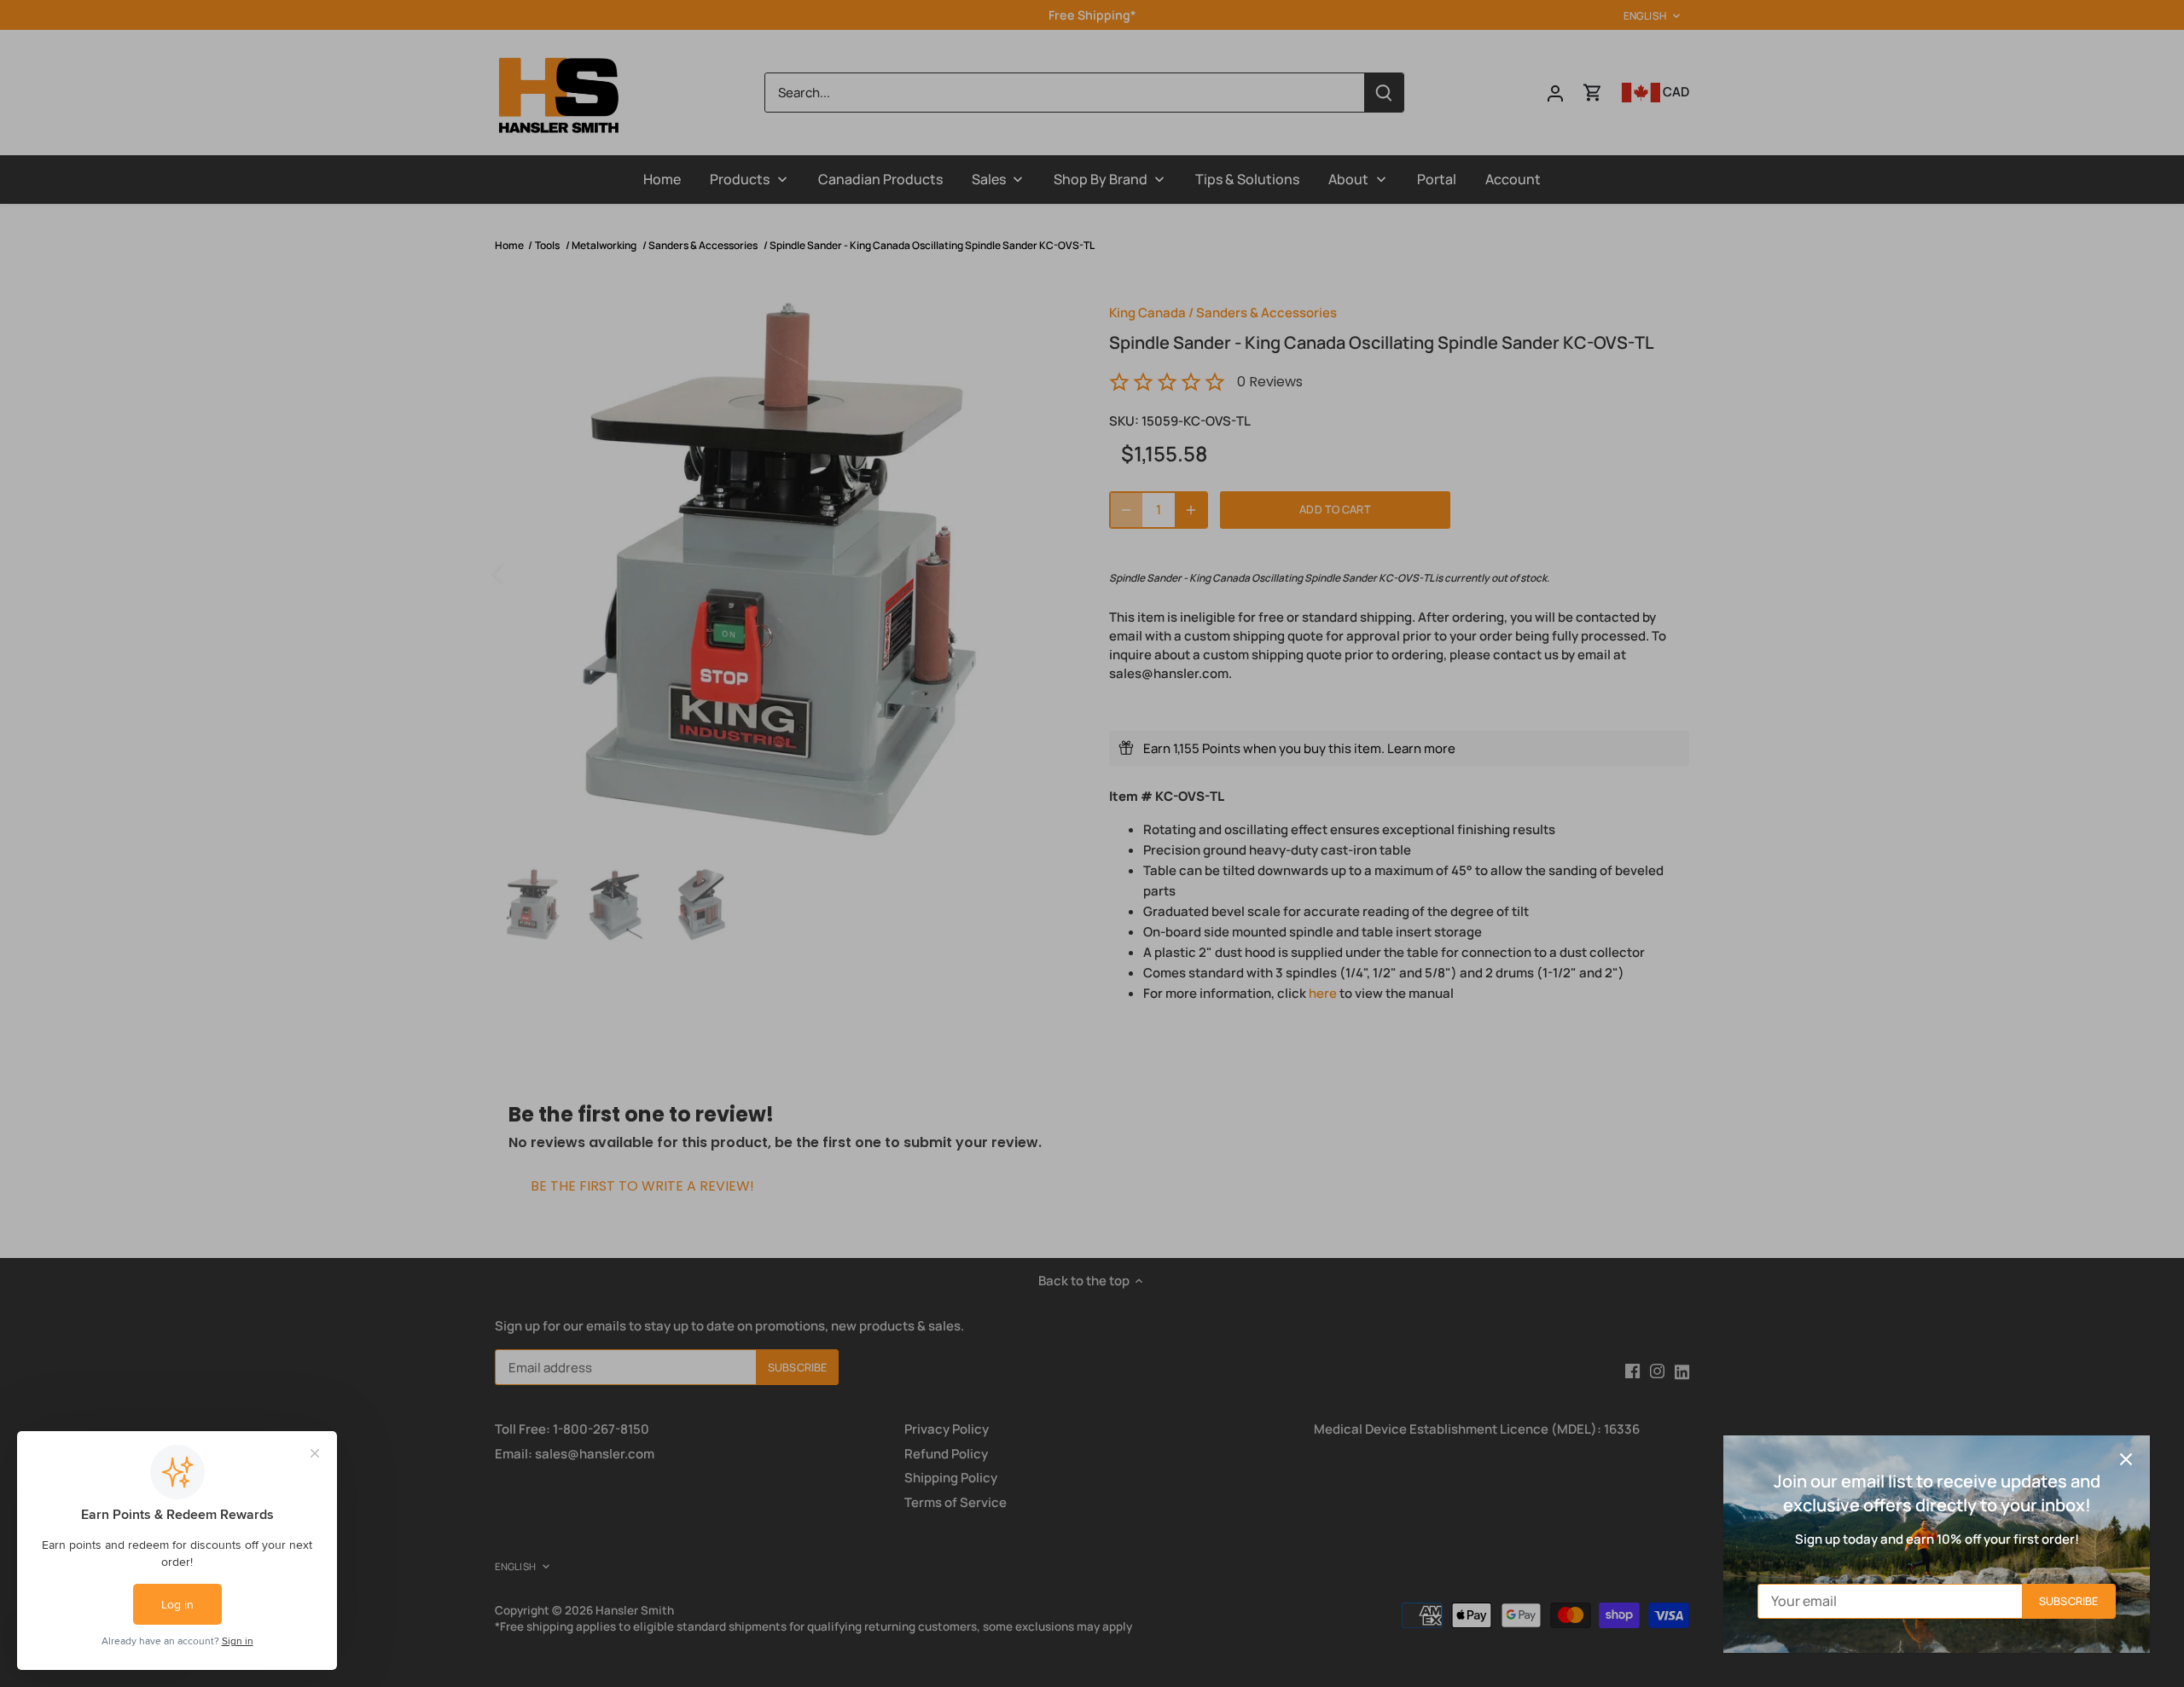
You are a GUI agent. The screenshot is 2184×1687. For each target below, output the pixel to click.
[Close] (2126, 1459)
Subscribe (2068, 1601)
